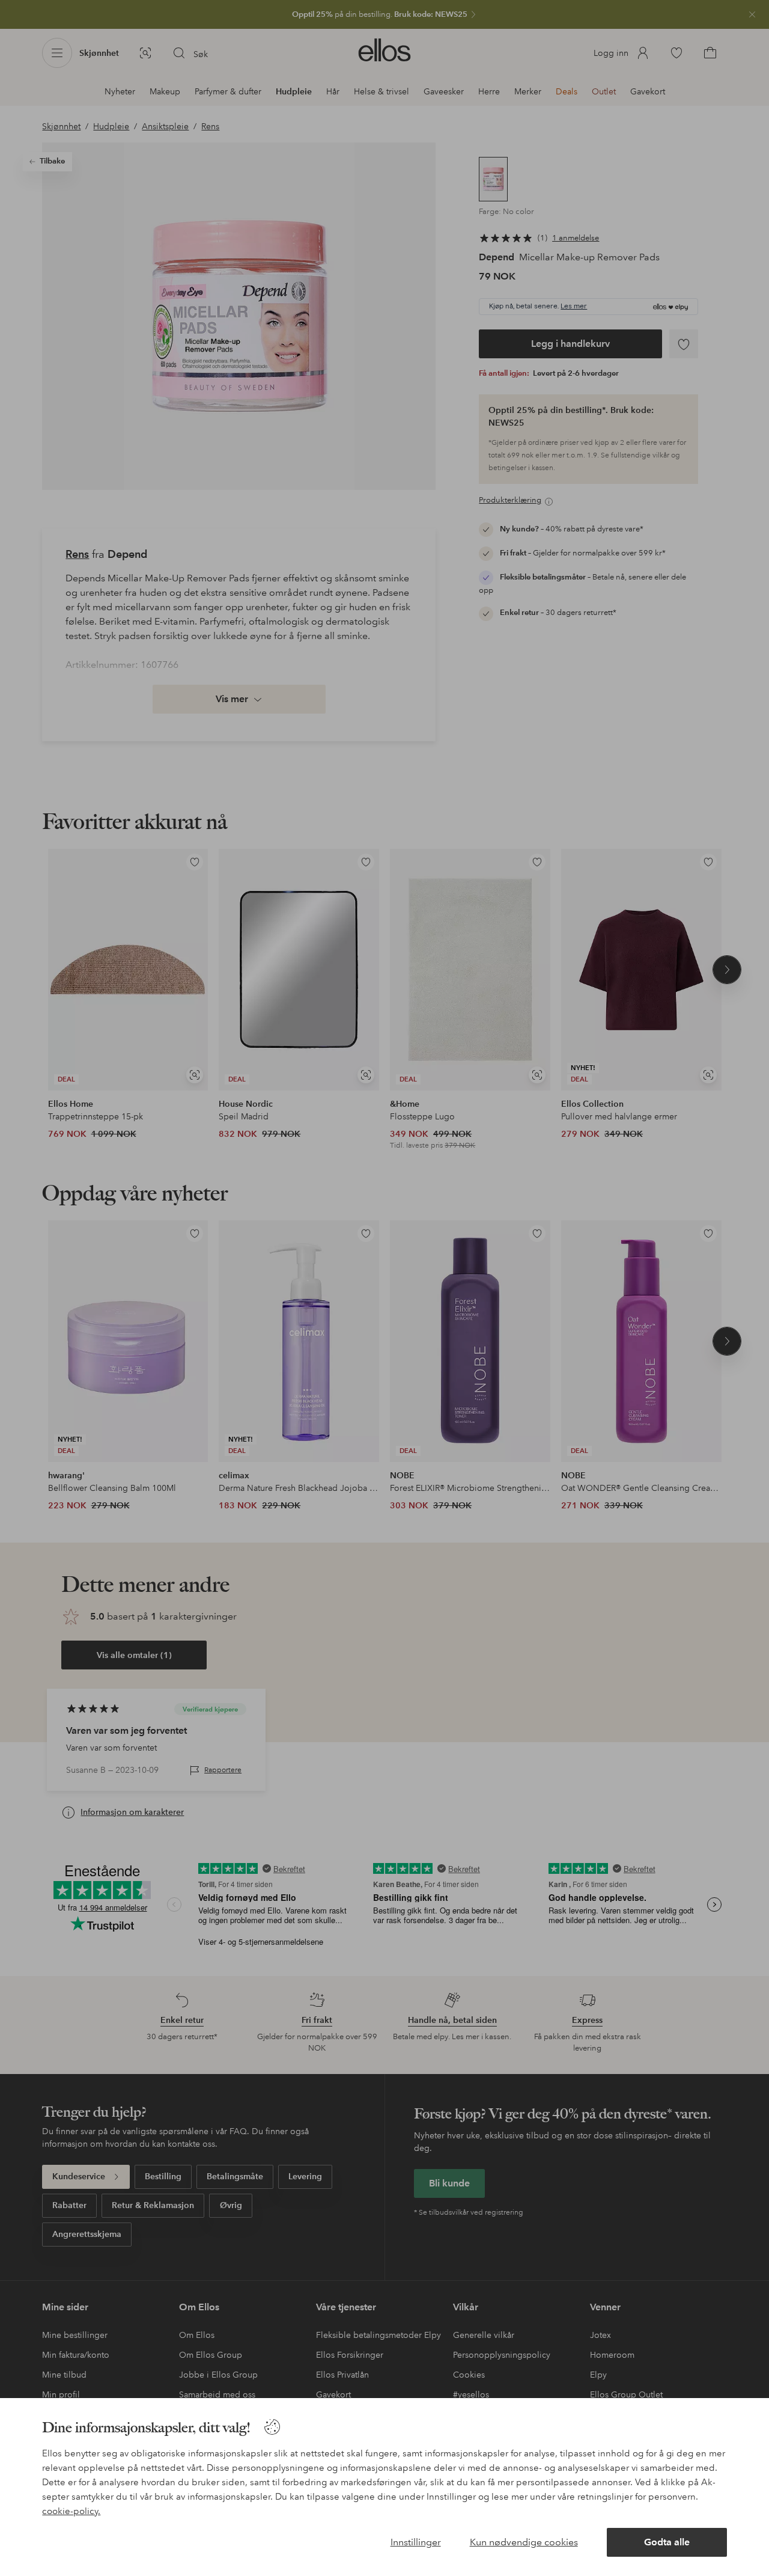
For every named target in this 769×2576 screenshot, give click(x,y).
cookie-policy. (71, 2511)
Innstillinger (416, 2542)
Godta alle (667, 2542)
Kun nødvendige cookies (524, 2542)
